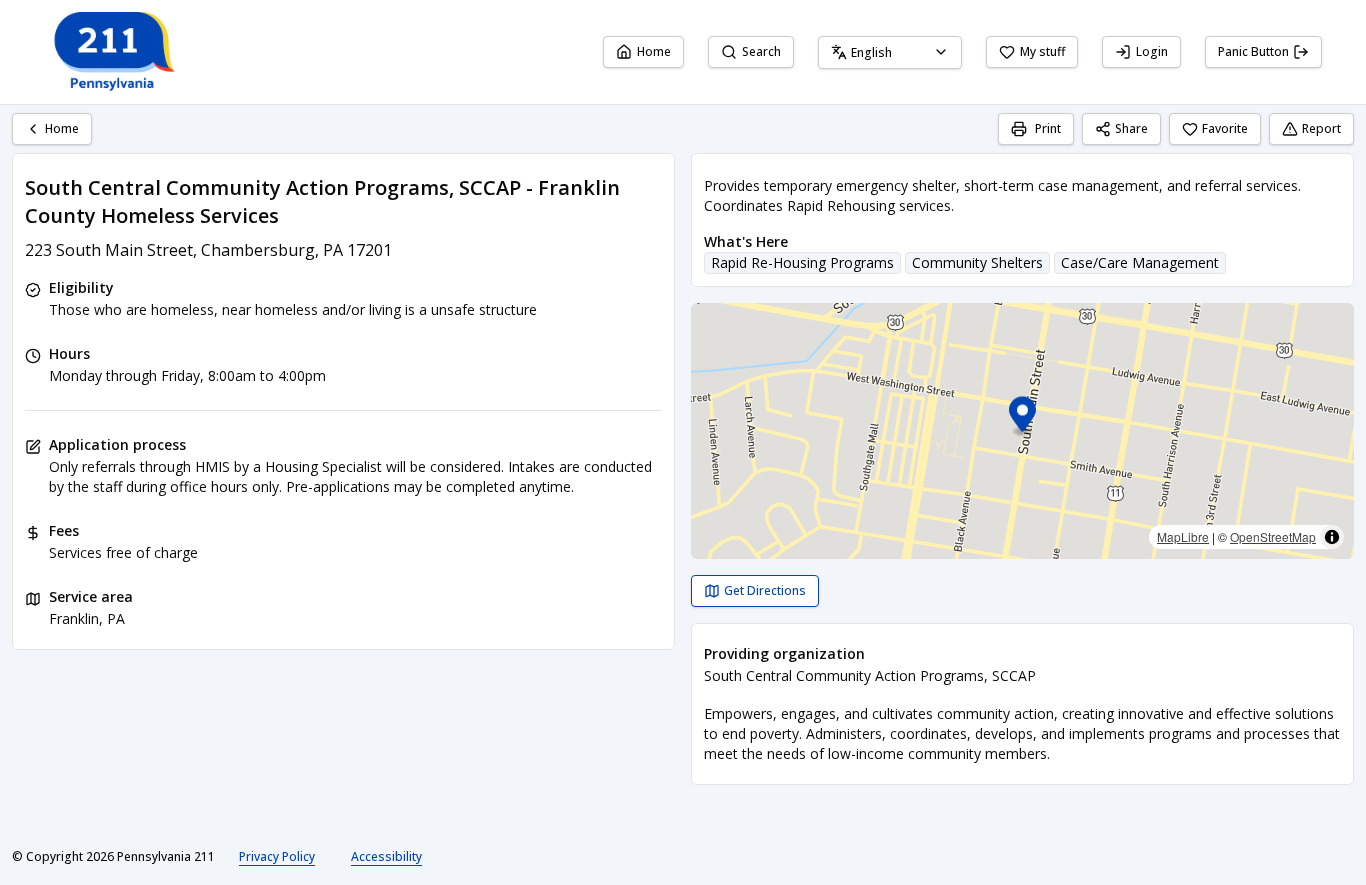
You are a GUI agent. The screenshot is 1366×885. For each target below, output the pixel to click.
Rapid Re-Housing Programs (802, 262)
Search (761, 51)
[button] (1022, 417)
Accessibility (386, 856)
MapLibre (1183, 536)
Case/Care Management (1140, 262)
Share (1131, 128)
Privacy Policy (277, 856)
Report (1321, 128)
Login (1152, 51)
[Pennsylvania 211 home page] (112, 52)
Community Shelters (977, 262)
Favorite (1225, 128)
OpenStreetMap (1273, 536)
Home (654, 51)
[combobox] (890, 52)
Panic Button (1253, 51)
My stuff (1042, 51)
